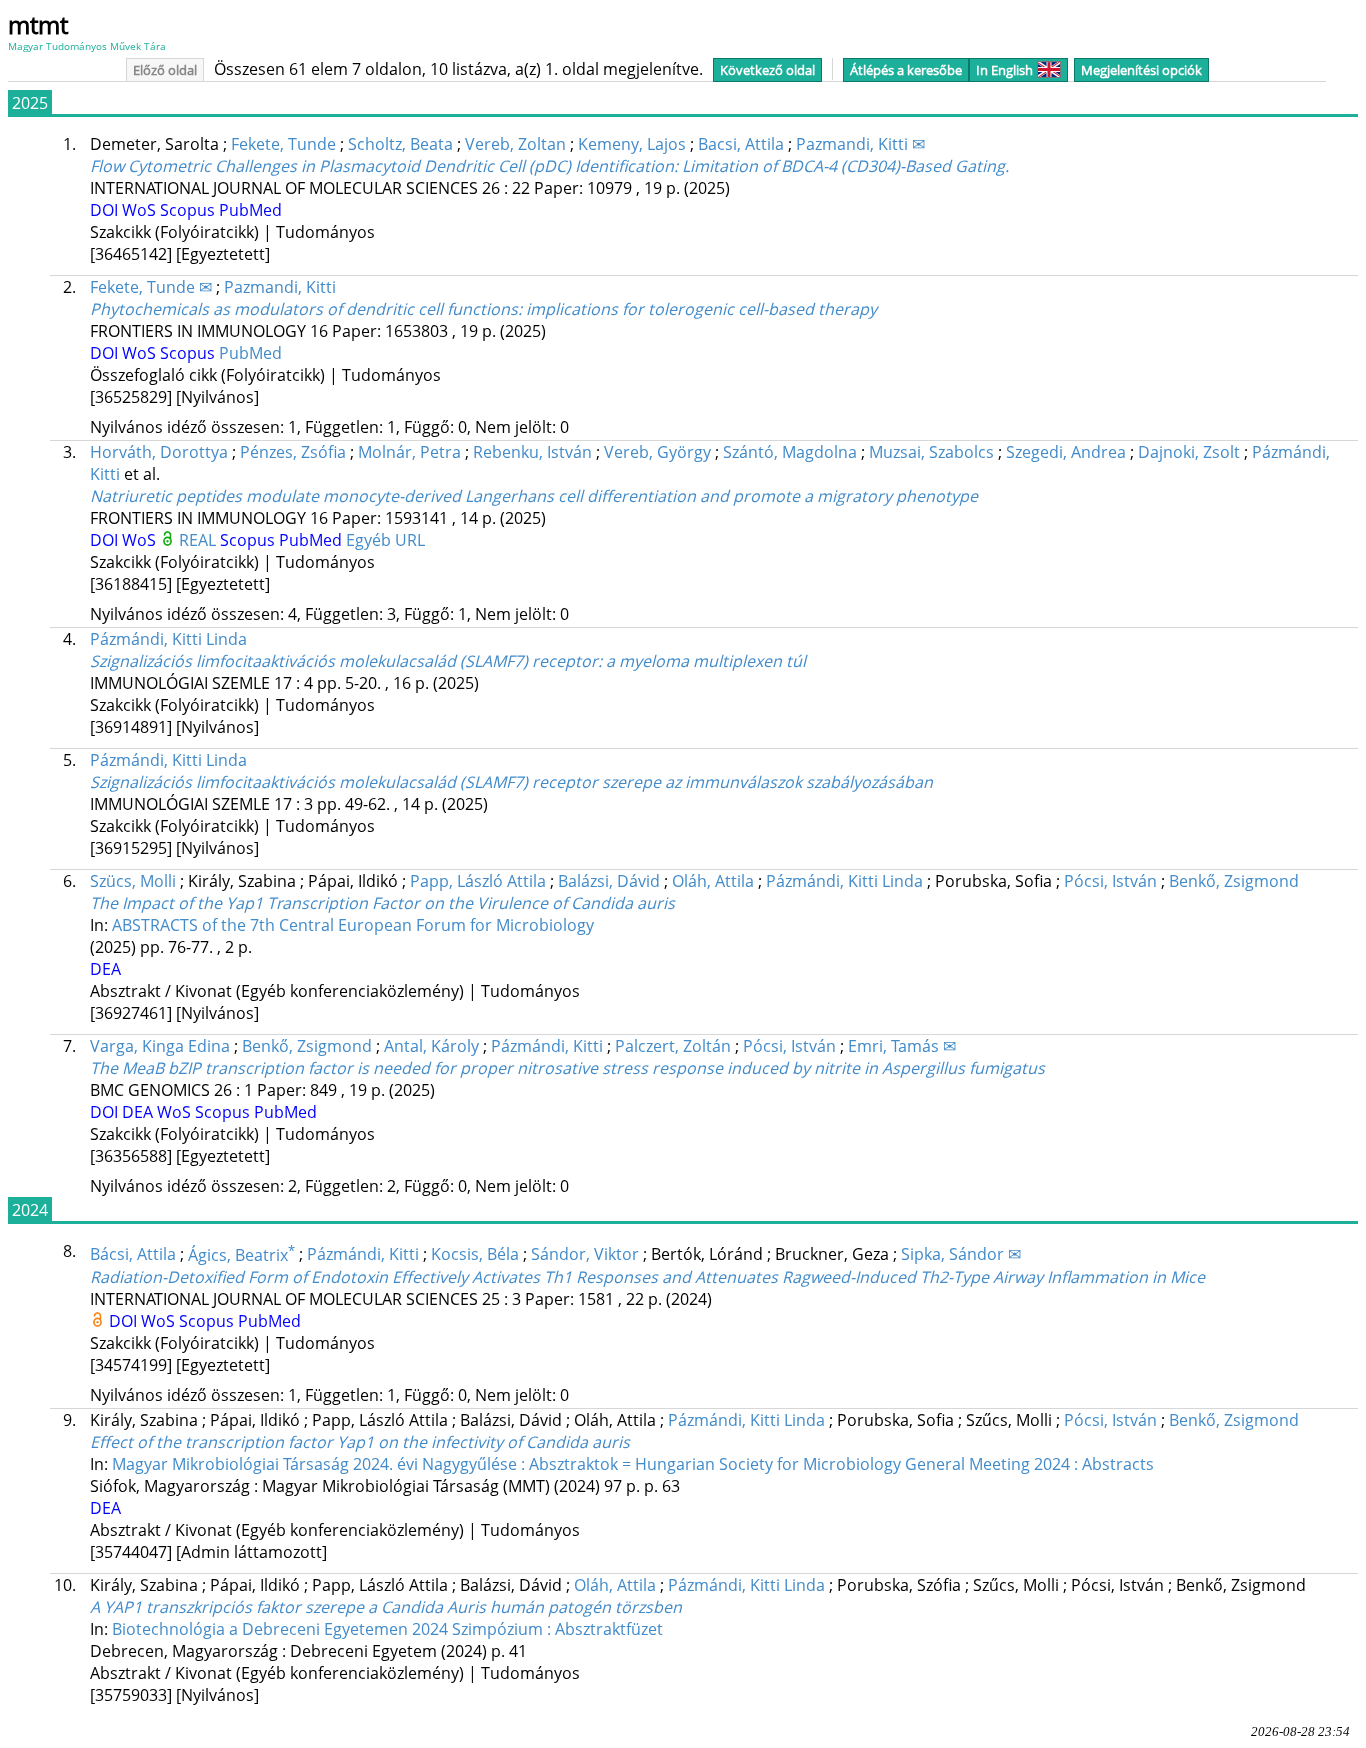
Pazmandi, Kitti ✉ (860, 144)
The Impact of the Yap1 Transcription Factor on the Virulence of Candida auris (382, 903)
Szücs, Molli (133, 881)
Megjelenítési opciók (1141, 70)
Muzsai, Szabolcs (931, 452)
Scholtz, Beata (400, 144)
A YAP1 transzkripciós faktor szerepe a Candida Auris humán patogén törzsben (386, 1607)
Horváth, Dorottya (159, 452)
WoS (141, 210)
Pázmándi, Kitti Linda (168, 639)
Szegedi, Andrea (1066, 452)
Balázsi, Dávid (609, 881)
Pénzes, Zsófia (293, 452)
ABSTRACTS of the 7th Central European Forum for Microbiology (353, 925)
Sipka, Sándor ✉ (961, 1255)
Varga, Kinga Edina (160, 1046)
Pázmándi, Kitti (547, 1046)
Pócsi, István (1110, 881)
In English (1004, 70)
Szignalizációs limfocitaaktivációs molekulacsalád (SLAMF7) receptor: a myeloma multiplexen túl (448, 661)
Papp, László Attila (478, 881)
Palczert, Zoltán (673, 1046)
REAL (199, 540)
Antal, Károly (431, 1046)
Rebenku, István (532, 452)
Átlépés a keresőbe (906, 70)
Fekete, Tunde (283, 144)
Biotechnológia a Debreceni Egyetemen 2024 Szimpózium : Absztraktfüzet (387, 1629)
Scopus (189, 210)
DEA (105, 969)
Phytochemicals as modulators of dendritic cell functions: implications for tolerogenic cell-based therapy (483, 309)
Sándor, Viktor (585, 1255)
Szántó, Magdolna (790, 452)
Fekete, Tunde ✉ (151, 287)
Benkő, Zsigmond (1234, 881)
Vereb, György (657, 452)
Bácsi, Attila (133, 1255)
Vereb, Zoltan (515, 144)
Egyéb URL (385, 540)
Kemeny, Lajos (632, 144)
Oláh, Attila (713, 881)
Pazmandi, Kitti (280, 287)
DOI (106, 210)
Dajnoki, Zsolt (1189, 452)
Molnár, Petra (409, 452)
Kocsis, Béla (475, 1255)
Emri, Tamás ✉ (902, 1046)
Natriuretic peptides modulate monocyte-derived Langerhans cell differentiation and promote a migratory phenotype (534, 496)
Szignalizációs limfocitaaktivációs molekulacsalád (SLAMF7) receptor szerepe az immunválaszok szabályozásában (511, 782)
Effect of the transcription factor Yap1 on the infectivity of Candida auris (360, 1442)
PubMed (250, 210)
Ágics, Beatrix (241, 1255)
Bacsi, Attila (741, 144)
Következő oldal (767, 70)
